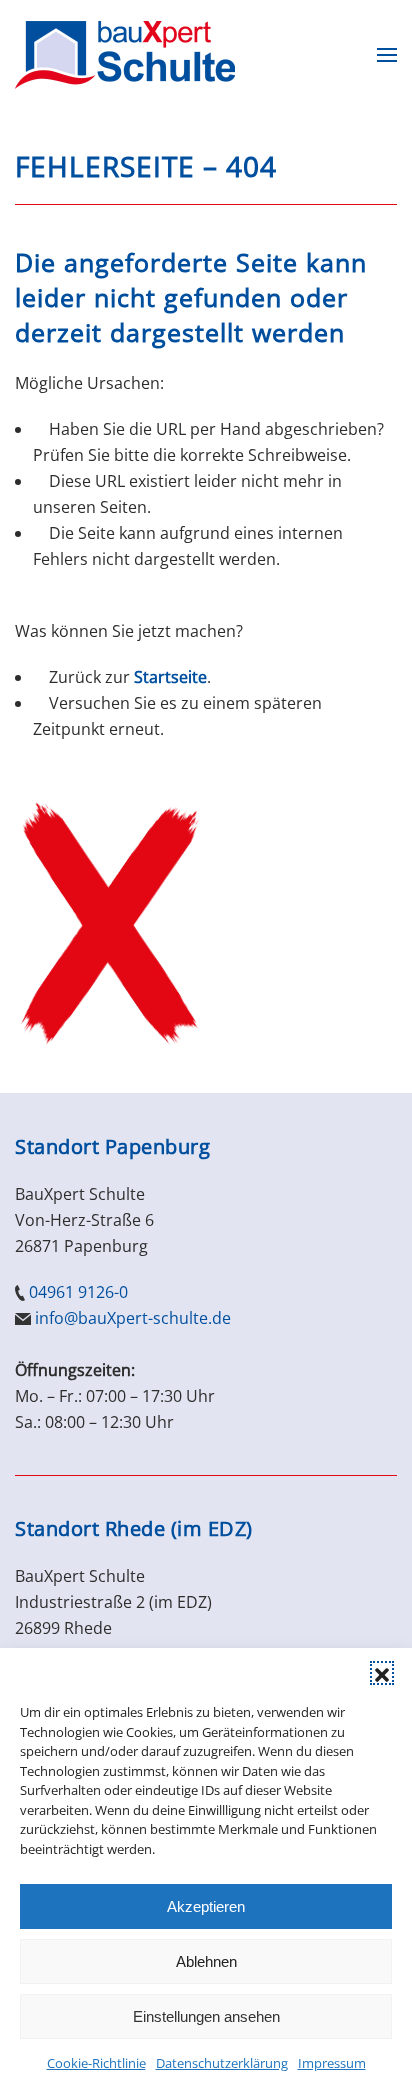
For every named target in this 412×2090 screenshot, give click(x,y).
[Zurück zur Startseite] (125, 55)
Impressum (332, 2063)
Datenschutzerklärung (222, 2063)
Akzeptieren (206, 1906)
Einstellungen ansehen (206, 2016)
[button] (382, 1673)
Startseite (170, 677)
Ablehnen (206, 1961)
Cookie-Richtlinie (96, 2063)
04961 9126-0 (78, 1292)
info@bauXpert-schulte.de (133, 1318)
